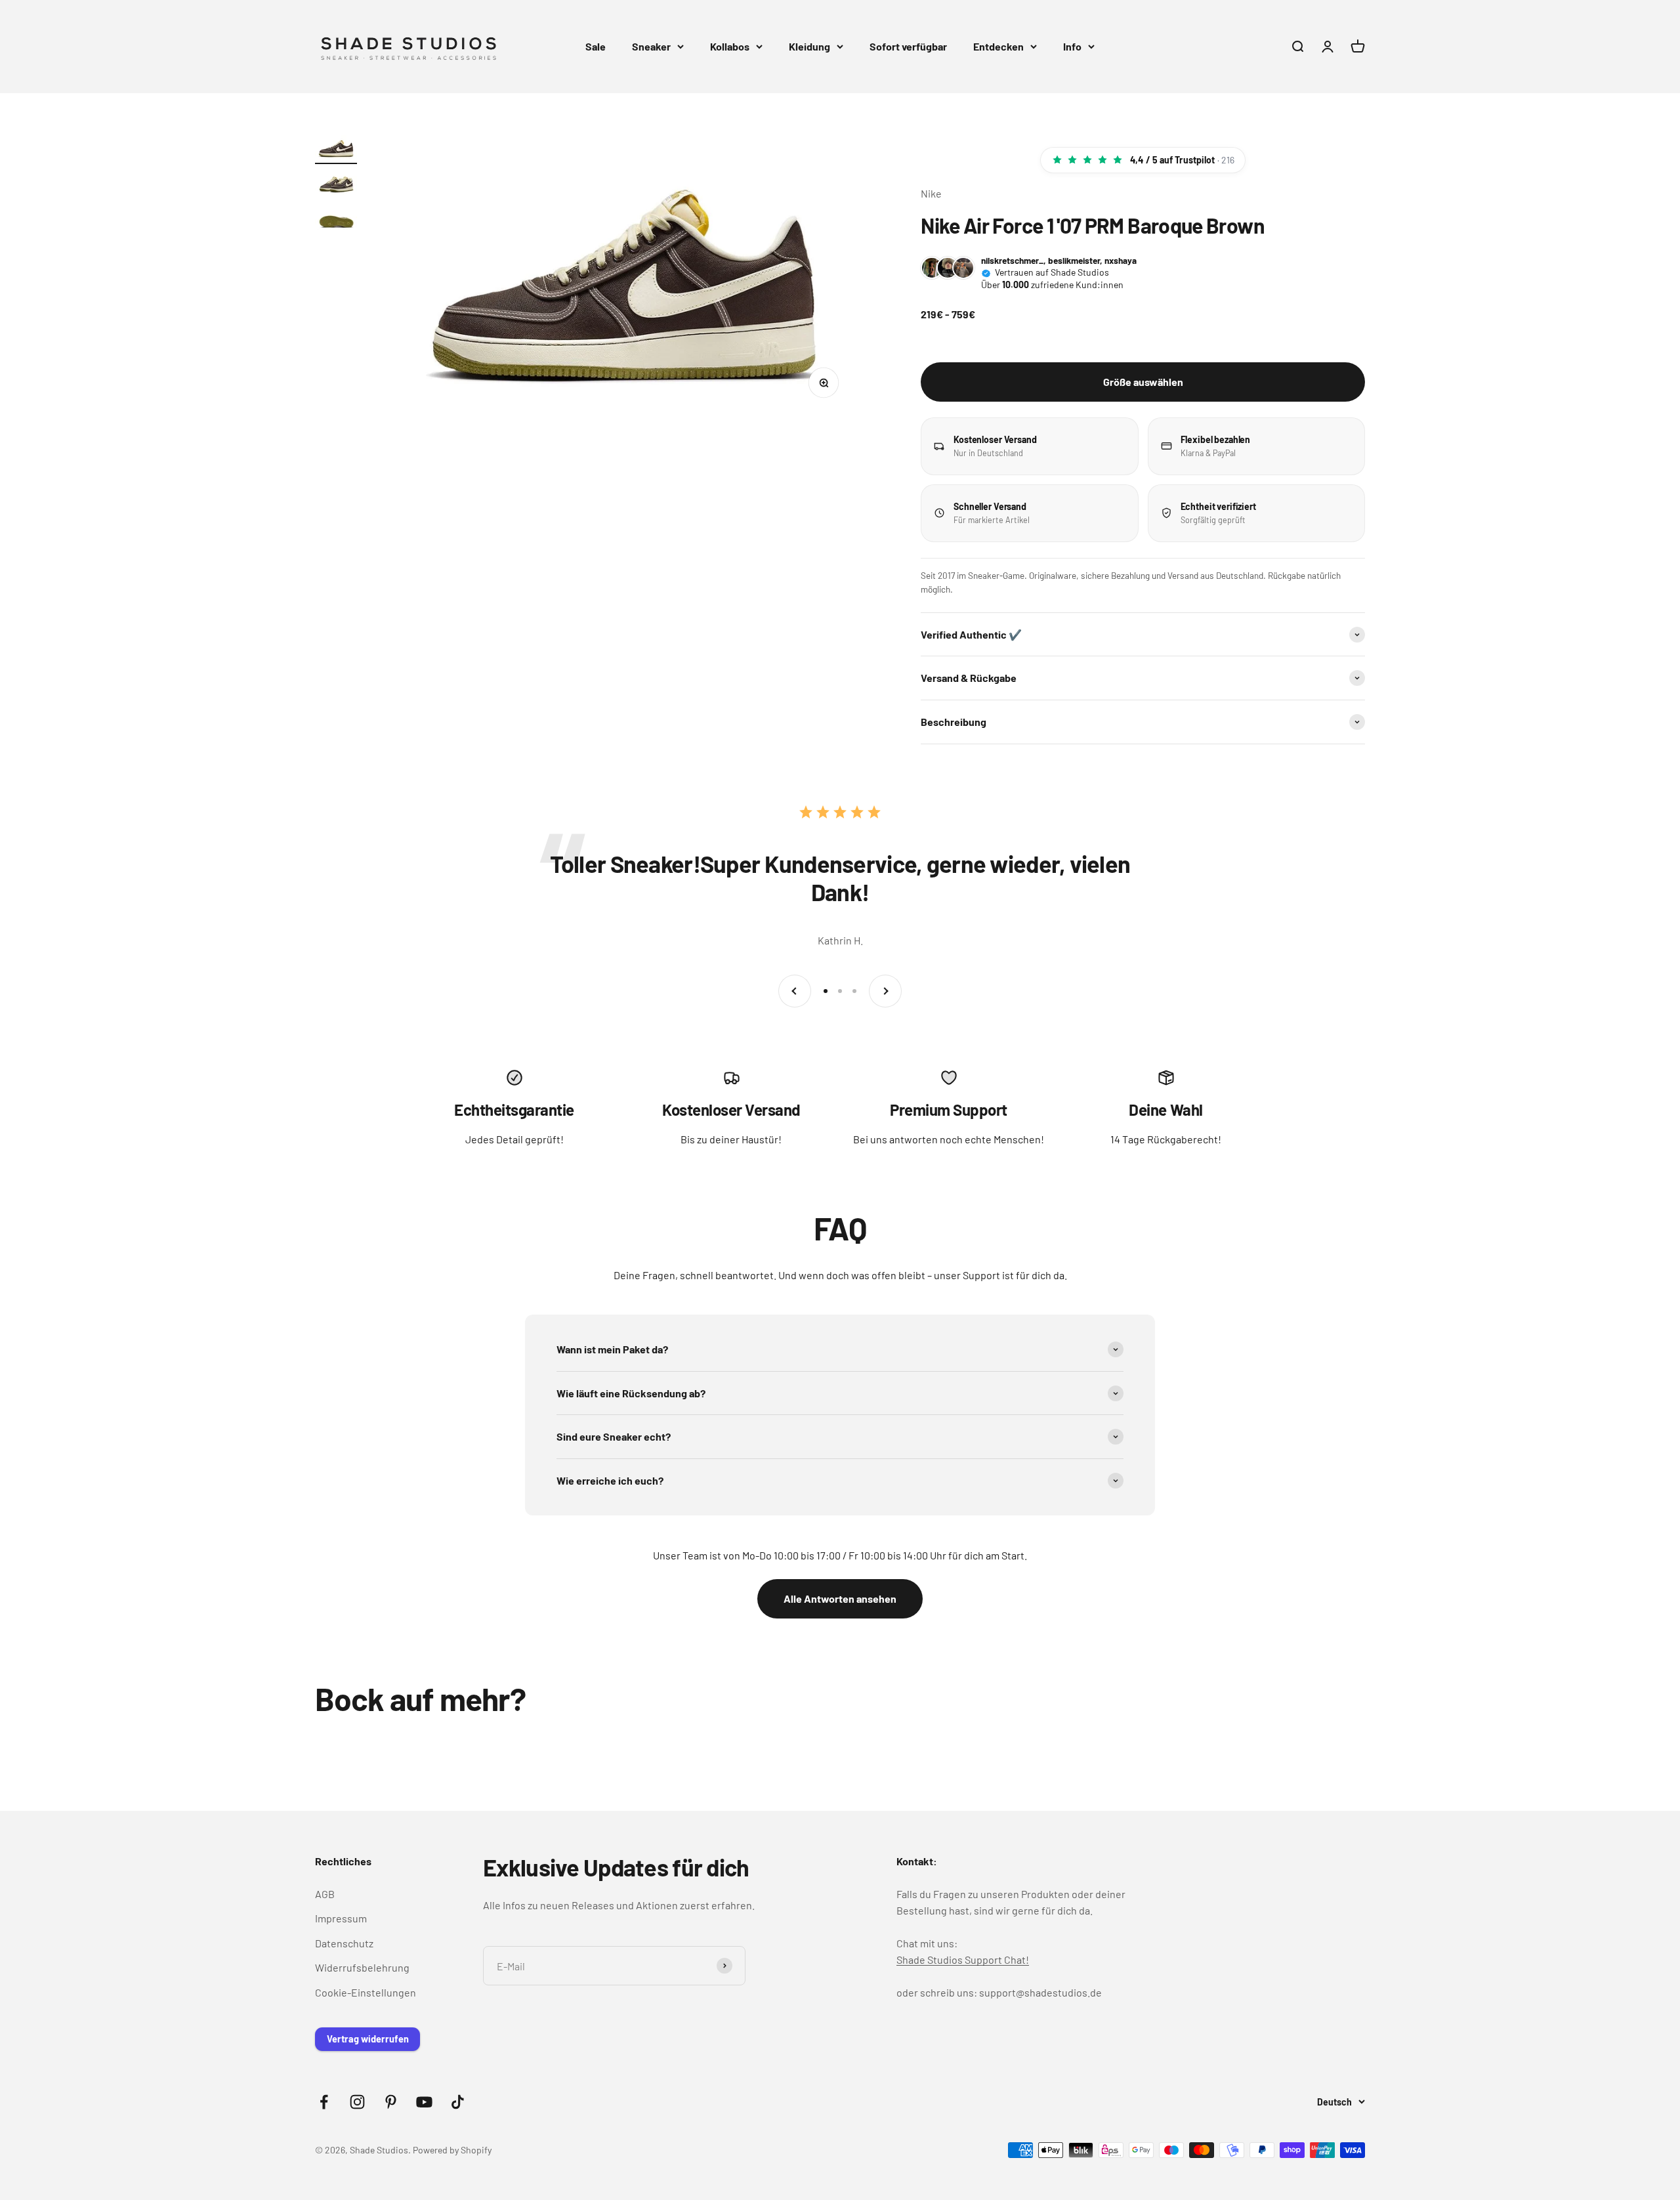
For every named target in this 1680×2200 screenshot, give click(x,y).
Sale (596, 46)
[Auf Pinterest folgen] (391, 2102)
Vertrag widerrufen (368, 2039)
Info (1072, 46)
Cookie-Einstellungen (366, 1992)
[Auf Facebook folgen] (324, 2102)
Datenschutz (344, 1943)
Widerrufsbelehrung (362, 1967)
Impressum (341, 1918)
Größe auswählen (1143, 382)
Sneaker (651, 46)
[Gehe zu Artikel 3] (336, 221)
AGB (325, 1894)
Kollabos (730, 46)
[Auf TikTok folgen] (458, 2102)
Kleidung (809, 46)
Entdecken (998, 46)
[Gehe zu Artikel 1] (336, 150)
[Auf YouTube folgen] (424, 2102)
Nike (931, 193)
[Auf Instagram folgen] (357, 2102)
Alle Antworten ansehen (840, 1598)
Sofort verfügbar (908, 46)
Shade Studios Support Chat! (963, 1959)
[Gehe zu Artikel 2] (336, 185)
